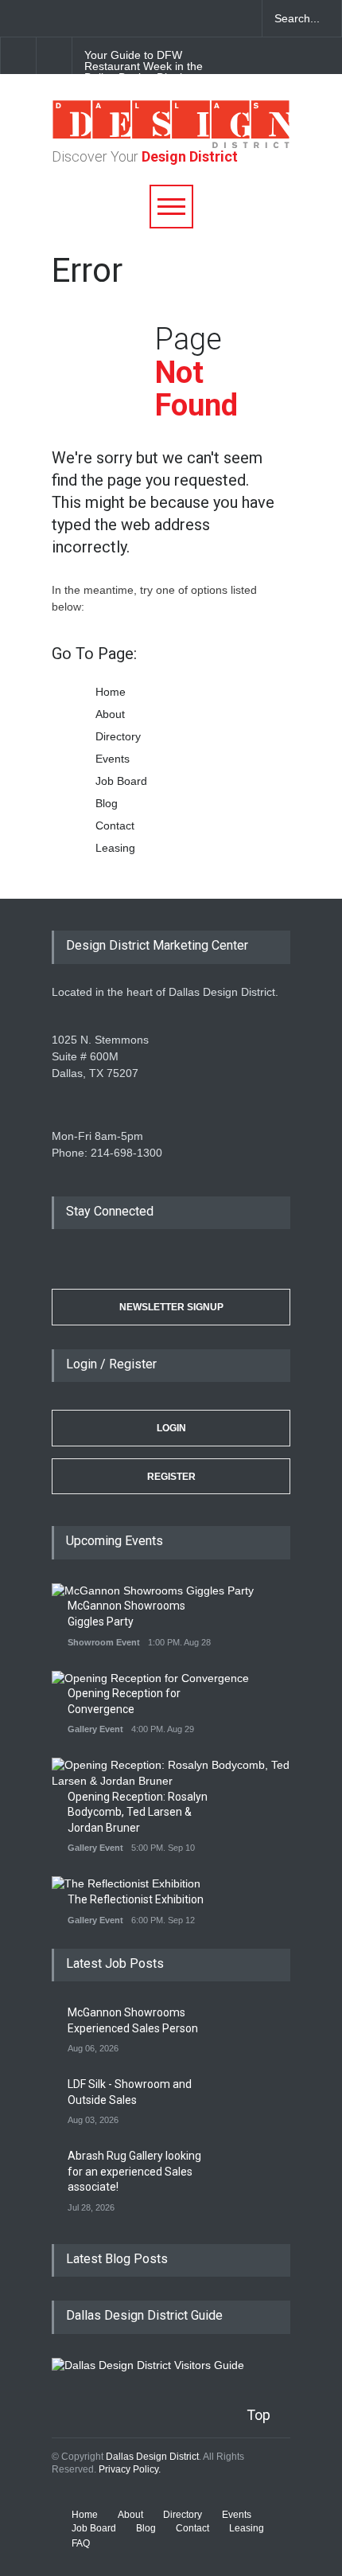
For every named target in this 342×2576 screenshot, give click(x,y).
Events (113, 759)
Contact (115, 825)
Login (171, 1428)
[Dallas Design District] (171, 144)
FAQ (81, 2543)
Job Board (121, 781)
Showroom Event (104, 1642)
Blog (107, 803)
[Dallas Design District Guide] (148, 2365)
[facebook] (44, 18)
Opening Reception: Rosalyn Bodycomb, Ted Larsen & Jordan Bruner (138, 1812)
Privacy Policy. (130, 2469)
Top (258, 2415)
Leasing (115, 848)
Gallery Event (95, 1729)
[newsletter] (127, 18)
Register (171, 1477)
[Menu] (171, 207)
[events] (16, 18)
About (110, 714)
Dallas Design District (152, 2457)
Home (111, 692)
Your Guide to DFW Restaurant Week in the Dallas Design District (144, 66)
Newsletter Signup (171, 1307)
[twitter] (72, 18)
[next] (54, 55)
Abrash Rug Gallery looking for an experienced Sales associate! (134, 2171)
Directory (118, 736)
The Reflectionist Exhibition (136, 1899)
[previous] (18, 55)
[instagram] (99, 18)
